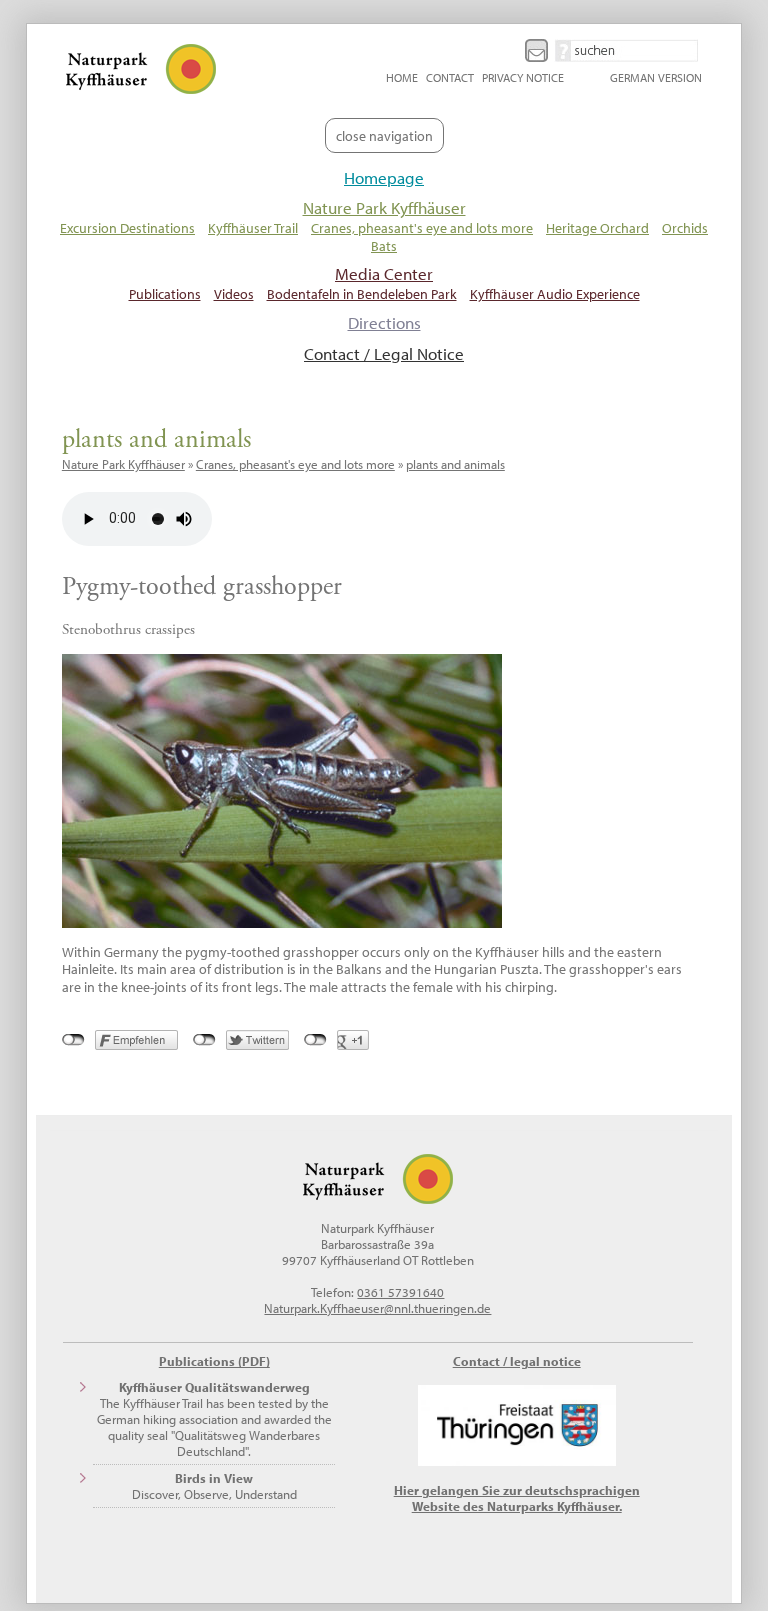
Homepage (384, 177)
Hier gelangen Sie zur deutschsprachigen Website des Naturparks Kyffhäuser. (517, 1498)
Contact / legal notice (517, 1361)
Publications (165, 293)
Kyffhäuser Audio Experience (555, 293)
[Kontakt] (538, 49)
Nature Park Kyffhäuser (384, 207)
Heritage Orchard (597, 227)
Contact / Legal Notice (384, 353)
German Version (656, 77)
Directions (384, 322)
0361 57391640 (400, 1292)
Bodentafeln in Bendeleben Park (362, 293)
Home (402, 77)
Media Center (384, 273)
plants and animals (455, 464)
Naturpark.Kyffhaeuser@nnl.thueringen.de (377, 1308)
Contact (450, 77)
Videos (234, 293)
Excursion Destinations (127, 227)
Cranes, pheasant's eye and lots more (422, 227)
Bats (384, 245)
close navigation (384, 135)
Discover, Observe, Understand (214, 1486)
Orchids (685, 227)
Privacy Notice (523, 77)
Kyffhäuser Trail (253, 227)
